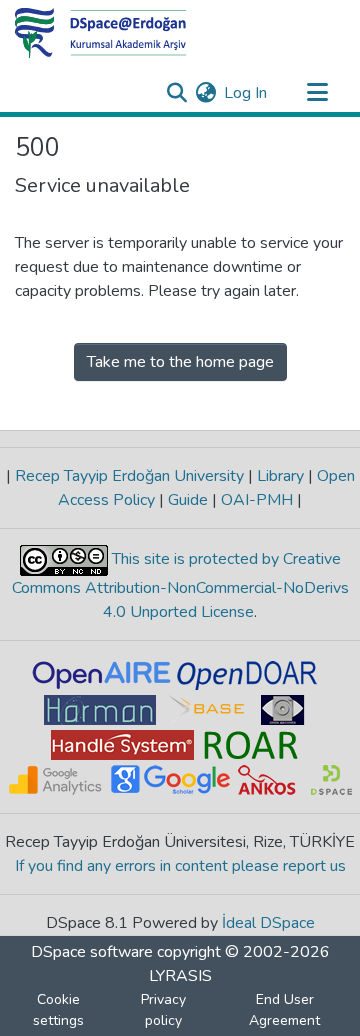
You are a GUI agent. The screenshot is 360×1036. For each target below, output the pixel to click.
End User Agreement (284, 1010)
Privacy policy (163, 1010)
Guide (188, 500)
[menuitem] (205, 93)
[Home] (101, 33)
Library (280, 476)
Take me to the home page (180, 362)
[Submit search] (176, 93)
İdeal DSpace (268, 923)
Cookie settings (58, 1010)
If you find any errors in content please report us (180, 866)
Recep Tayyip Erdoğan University (129, 476)
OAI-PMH (257, 500)
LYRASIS (180, 976)
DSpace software (92, 952)
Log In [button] (246, 93)
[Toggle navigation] (317, 93)
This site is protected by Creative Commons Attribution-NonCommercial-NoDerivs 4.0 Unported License (180, 585)
